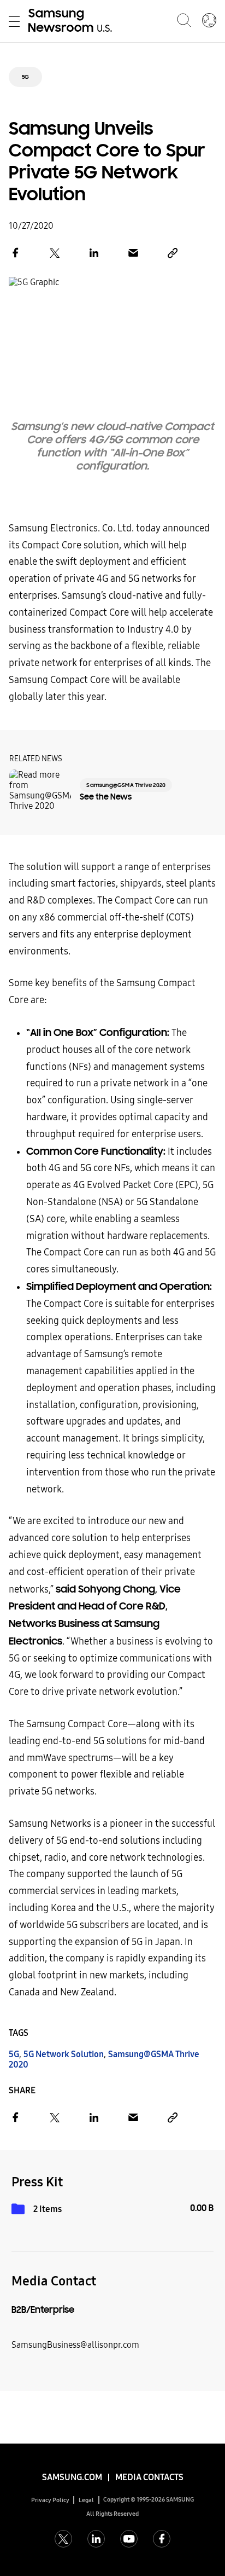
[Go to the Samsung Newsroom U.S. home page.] (72, 21)
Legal (86, 2500)
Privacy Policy (50, 2500)
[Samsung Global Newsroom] (209, 21)
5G (25, 77)
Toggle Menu (14, 21)
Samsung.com (72, 2477)
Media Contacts (149, 2477)
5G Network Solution (64, 2054)
